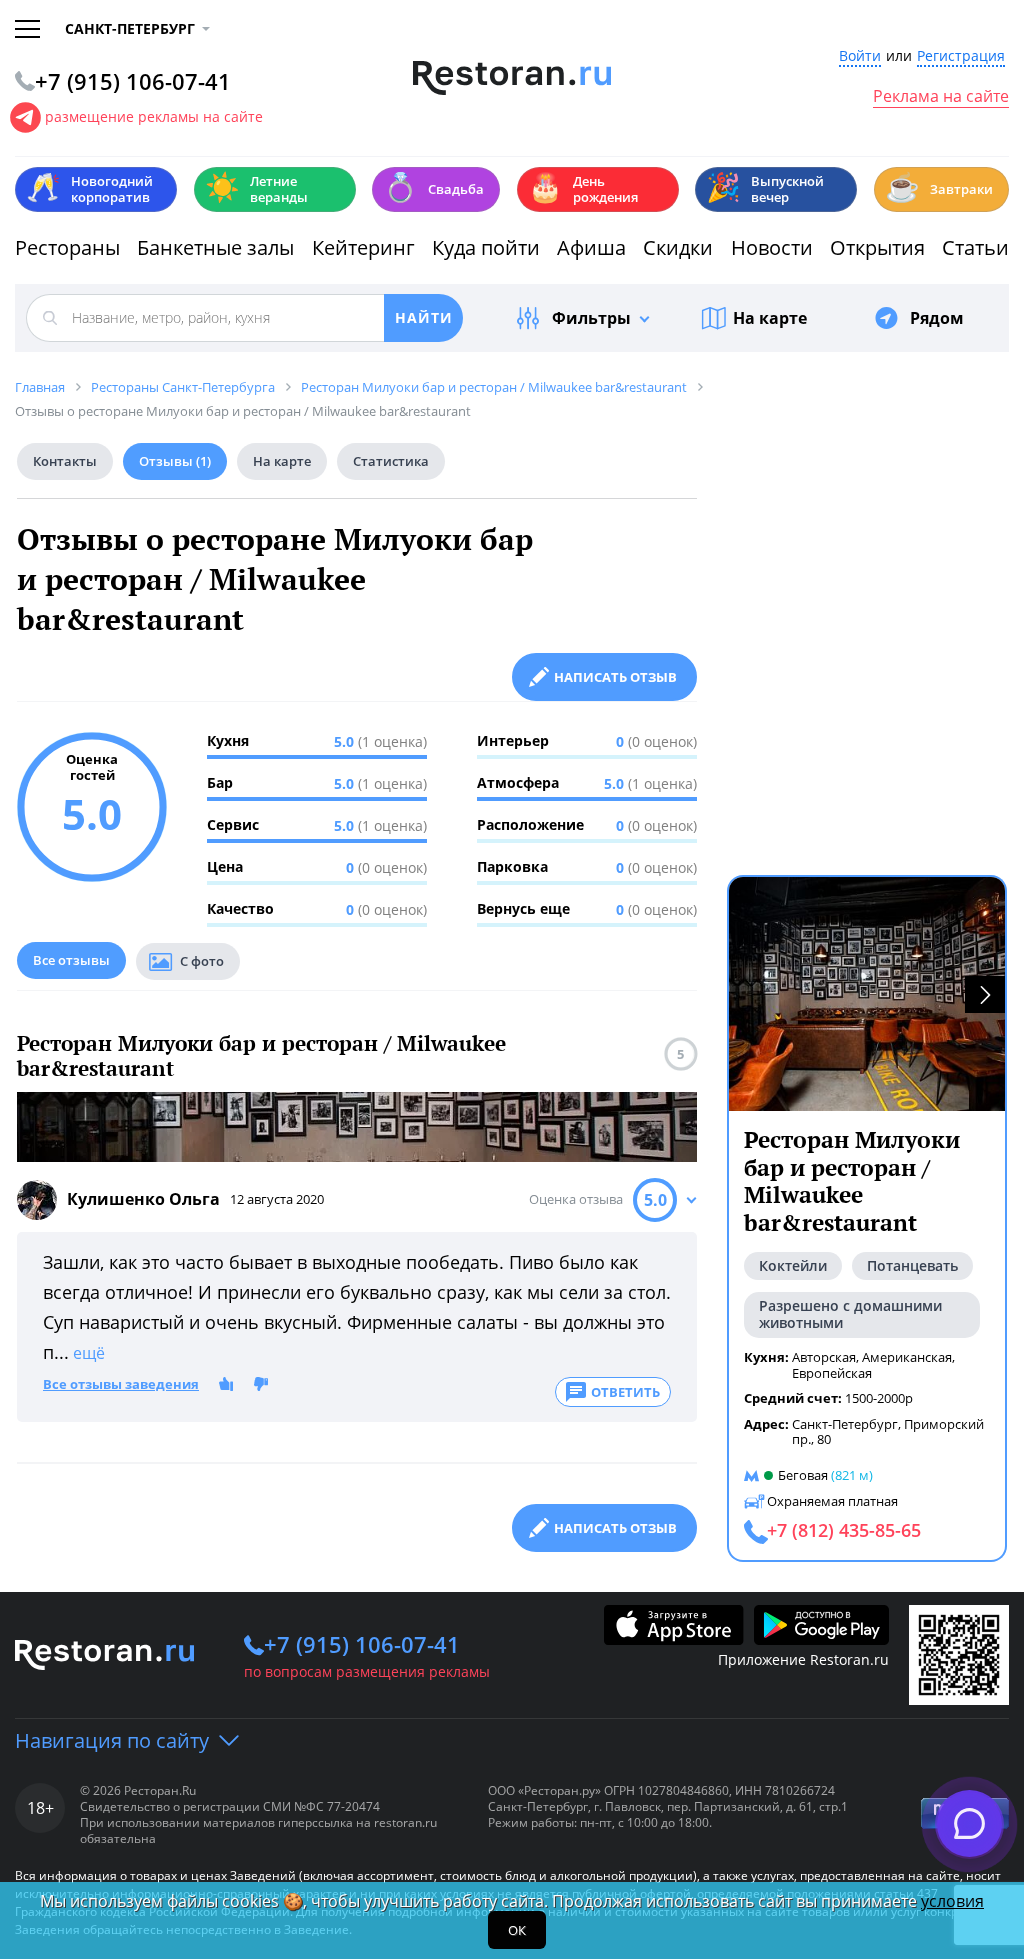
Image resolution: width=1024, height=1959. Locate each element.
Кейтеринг (363, 247)
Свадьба (433, 187)
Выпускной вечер (765, 189)
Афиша (591, 247)
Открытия (877, 247)
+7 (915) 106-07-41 (362, 1644)
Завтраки (939, 187)
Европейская (832, 1373)
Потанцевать (912, 1265)
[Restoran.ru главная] (512, 78)
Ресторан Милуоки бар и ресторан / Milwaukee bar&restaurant (261, 1056)
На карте (770, 318)
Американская (907, 1357)
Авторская (824, 1357)
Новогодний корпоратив (89, 189)
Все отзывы (71, 960)
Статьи (975, 247)
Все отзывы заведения (121, 1385)
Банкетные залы (215, 247)
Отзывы (175, 461)
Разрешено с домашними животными (850, 1314)
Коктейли (793, 1265)
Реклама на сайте (941, 97)
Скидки (678, 247)
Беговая (803, 1475)
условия (952, 1901)
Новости (772, 247)
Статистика (391, 461)
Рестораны (67, 247)
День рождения (583, 189)
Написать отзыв (615, 677)
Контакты (65, 461)
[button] (985, 994)
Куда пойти (486, 247)
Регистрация (961, 56)
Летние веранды (256, 189)
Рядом (937, 318)
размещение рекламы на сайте (154, 116)
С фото (202, 961)
